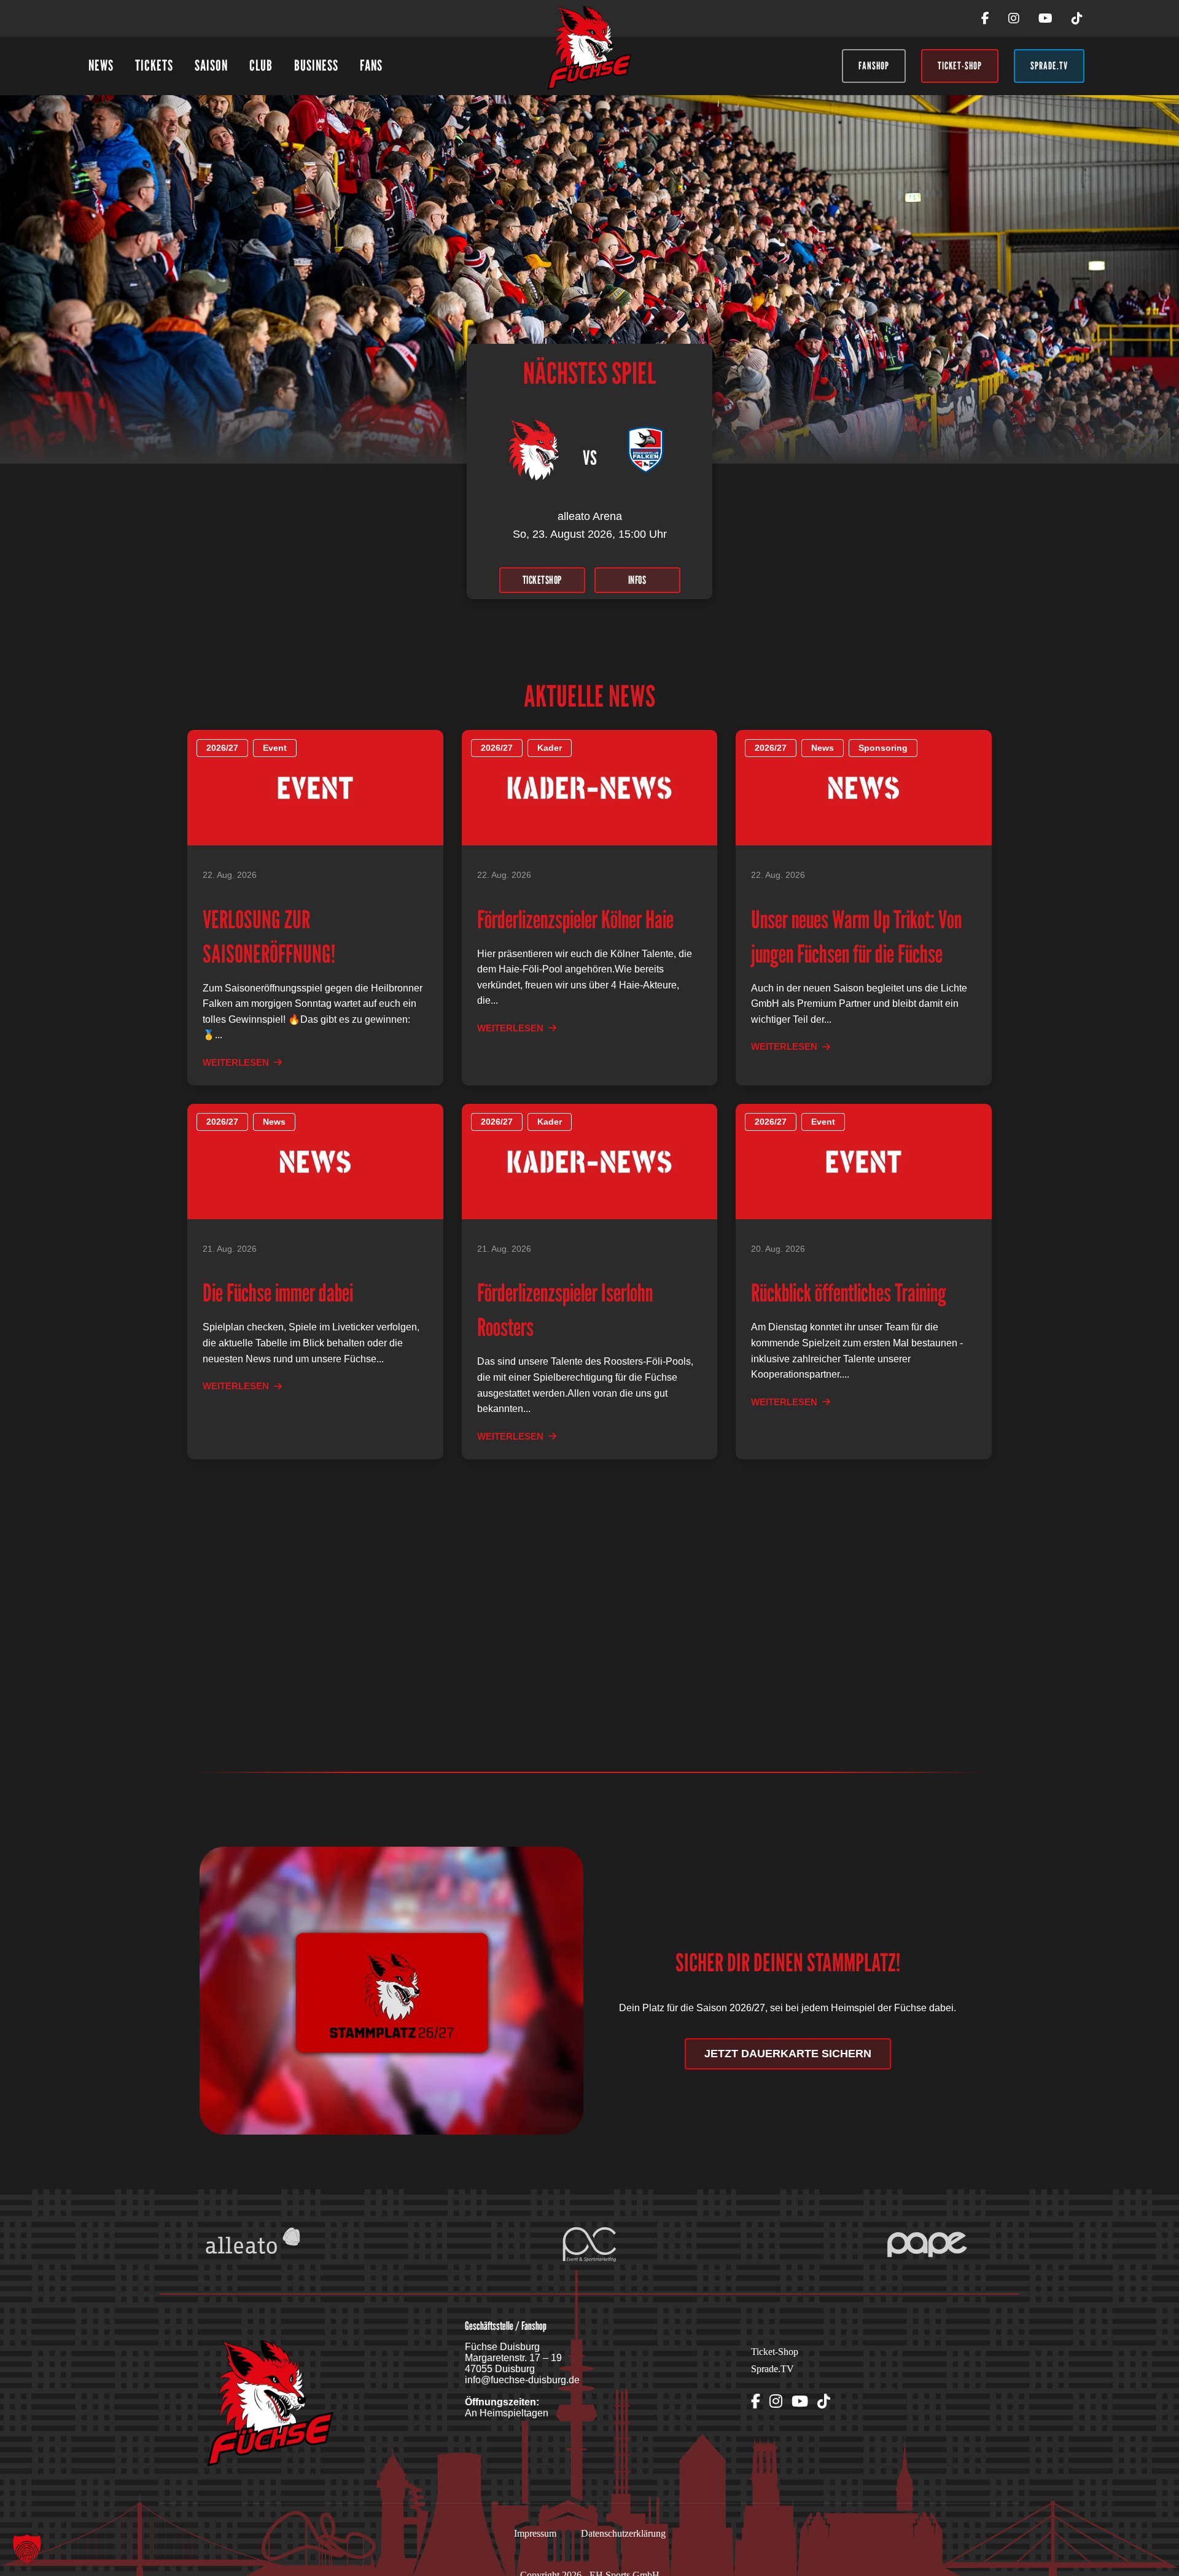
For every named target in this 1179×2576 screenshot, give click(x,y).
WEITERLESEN (236, 1062)
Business (316, 65)
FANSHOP (874, 66)
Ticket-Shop (775, 2352)
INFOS (637, 580)
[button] (27, 2549)
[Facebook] (985, 18)
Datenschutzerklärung (623, 2533)
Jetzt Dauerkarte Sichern (788, 2054)
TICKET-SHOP (960, 66)
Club (261, 65)
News (101, 65)
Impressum (535, 2533)
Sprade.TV (772, 2369)
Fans (371, 65)
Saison (211, 65)
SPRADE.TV (1049, 66)
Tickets (154, 65)
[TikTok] (1077, 18)
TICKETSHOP (542, 580)
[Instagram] (1014, 18)
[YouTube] (1045, 18)
